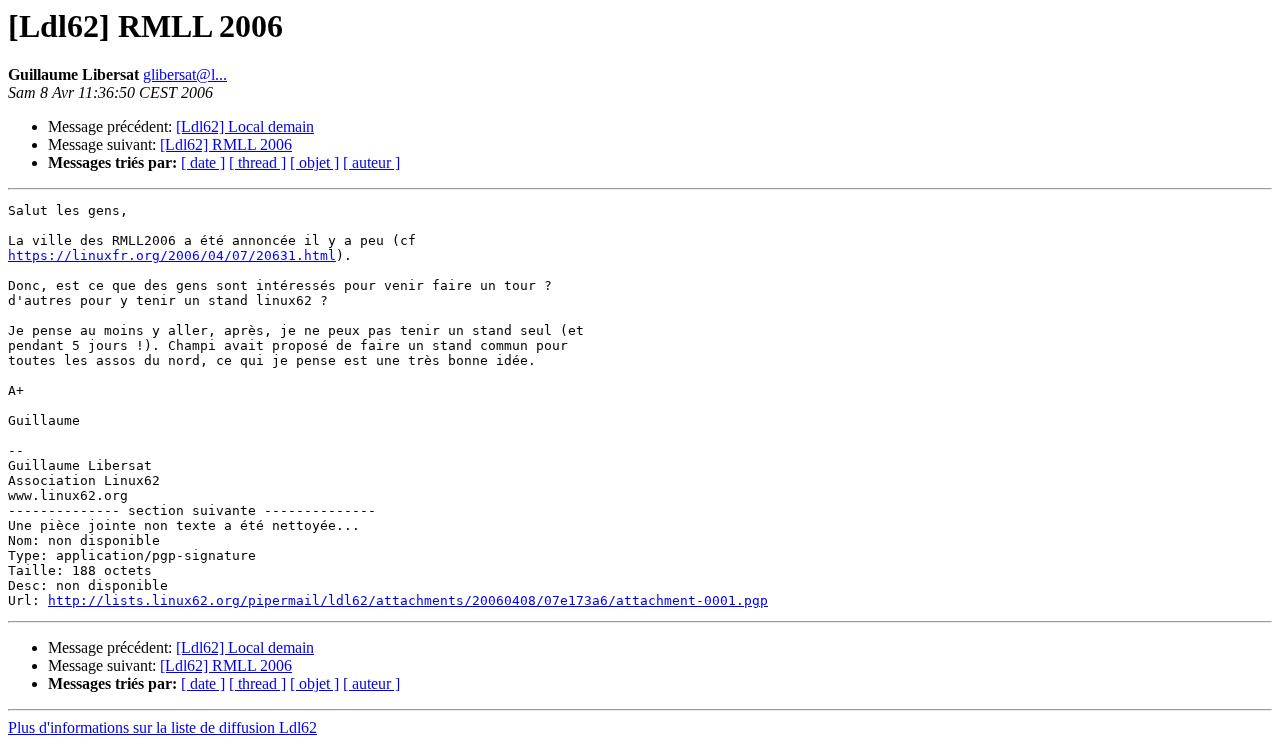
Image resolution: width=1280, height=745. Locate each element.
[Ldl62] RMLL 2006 (226, 144)
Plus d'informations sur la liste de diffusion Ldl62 (162, 727)
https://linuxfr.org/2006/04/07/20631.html (172, 255)
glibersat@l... (185, 74)
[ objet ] (314, 162)
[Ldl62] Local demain (245, 126)
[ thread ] (257, 162)
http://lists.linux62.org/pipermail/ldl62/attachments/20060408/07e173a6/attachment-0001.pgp (408, 600)
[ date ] (203, 162)
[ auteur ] (371, 162)
